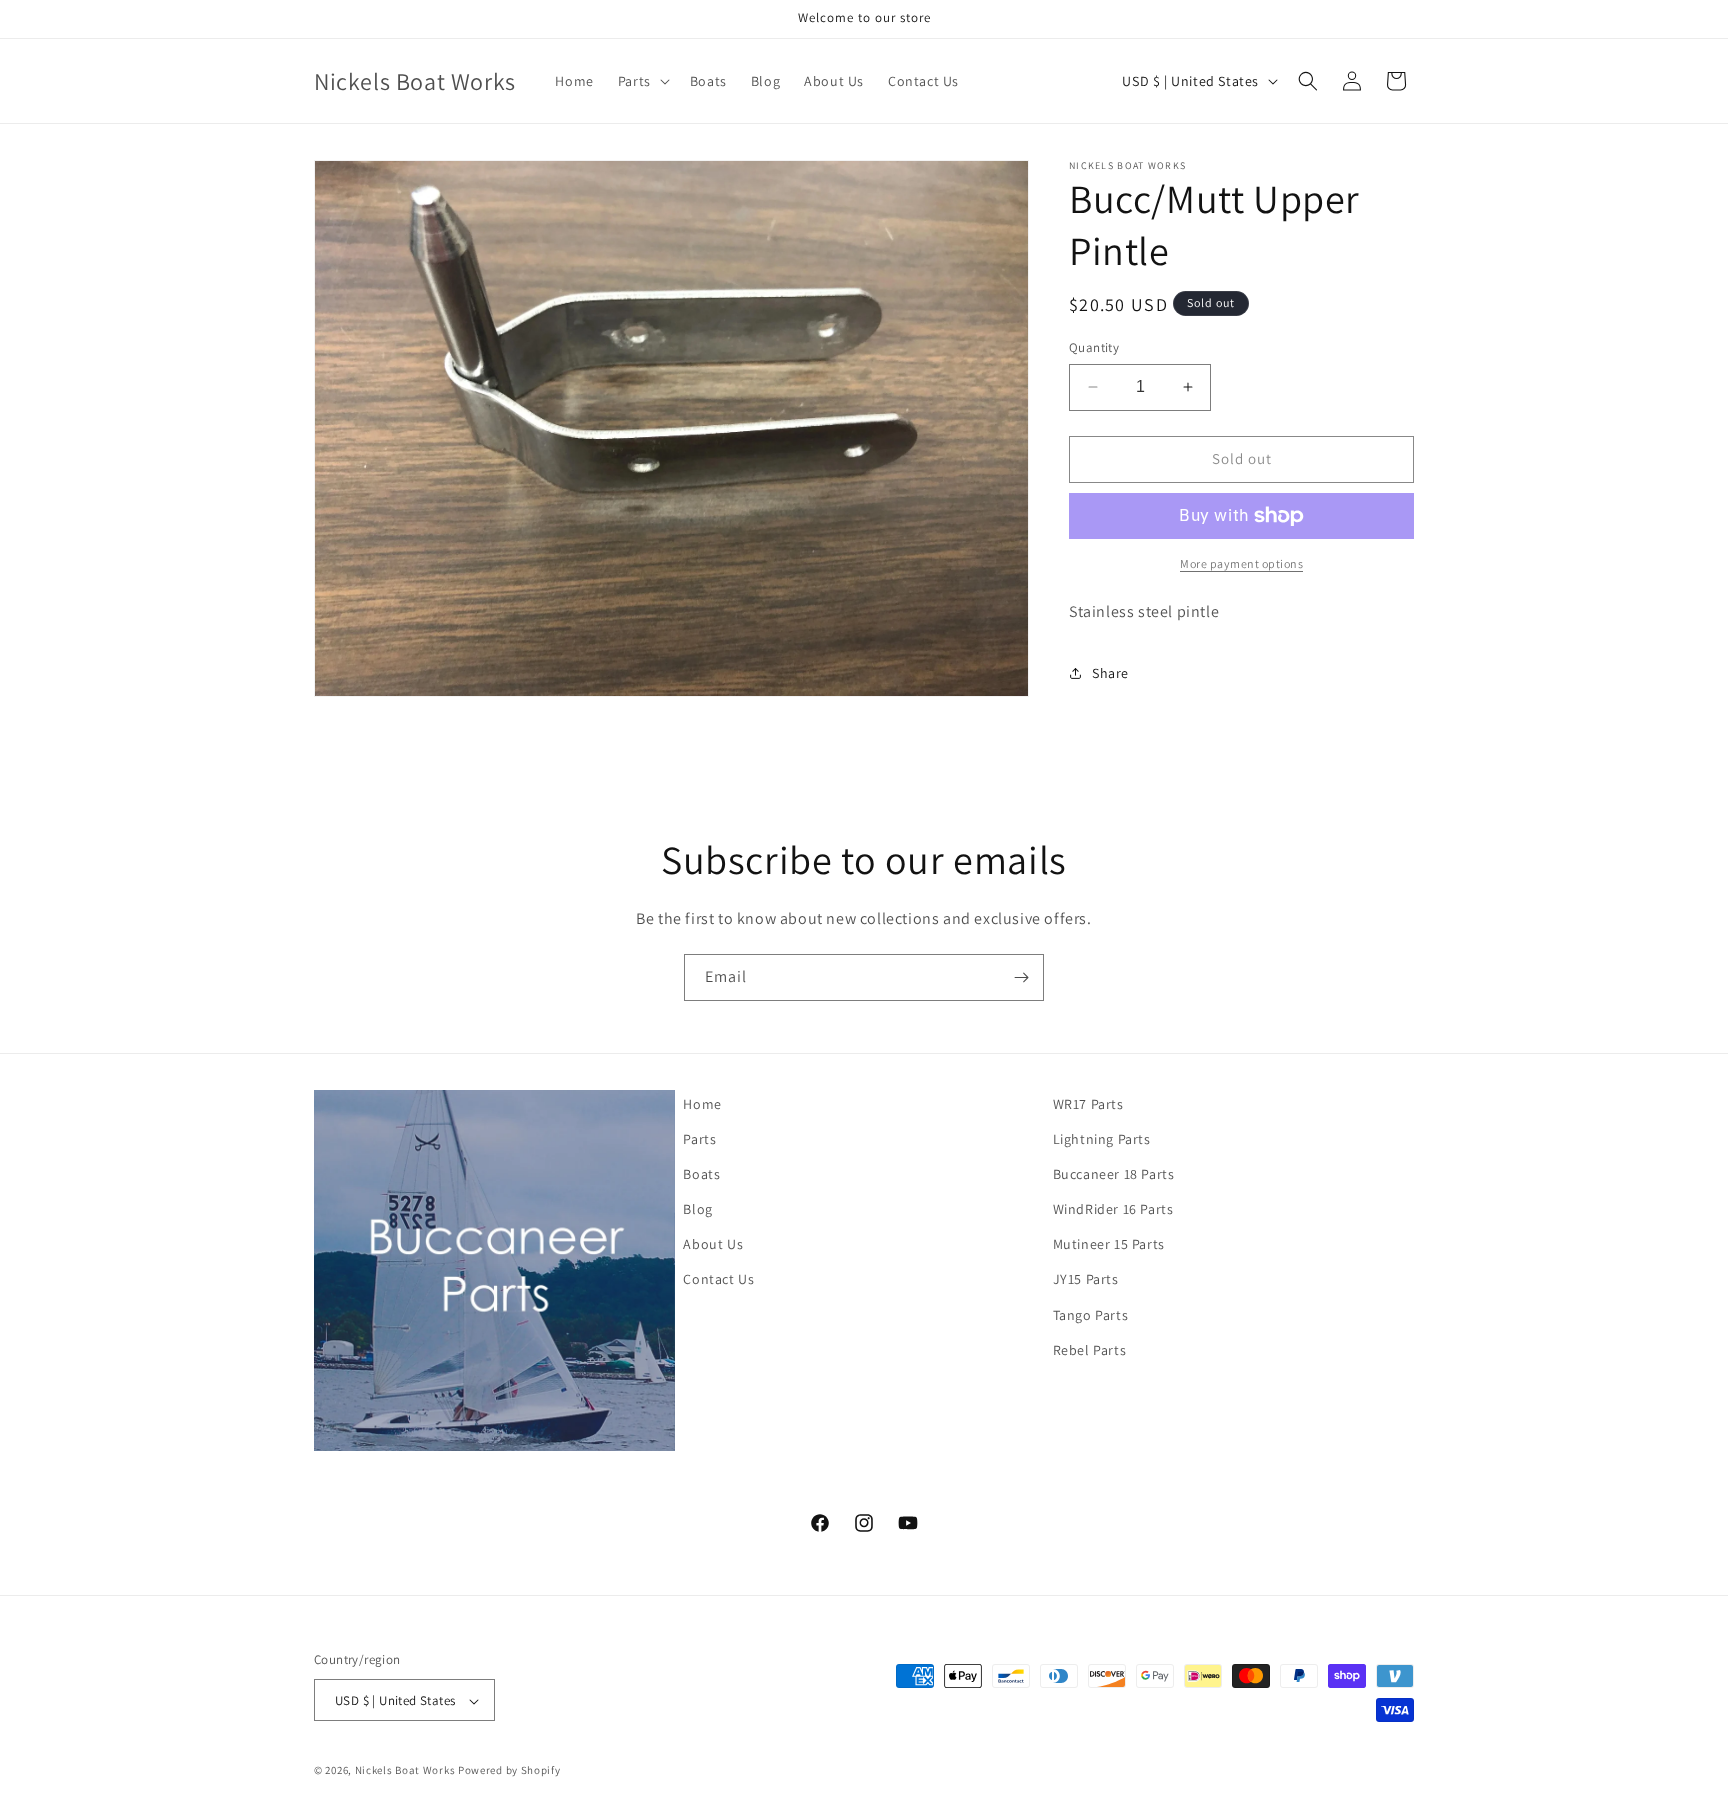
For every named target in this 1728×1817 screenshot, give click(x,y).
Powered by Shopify (509, 1771)
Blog (697, 1209)
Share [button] (1110, 673)
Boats (701, 1174)
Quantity (1094, 347)
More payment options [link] (1241, 563)
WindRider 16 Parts (1113, 1209)
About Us (713, 1245)
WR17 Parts (1088, 1104)
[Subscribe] (1021, 977)
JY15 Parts (1086, 1280)
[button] (642, 81)
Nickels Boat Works (405, 1771)
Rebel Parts (1090, 1350)
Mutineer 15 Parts (1109, 1245)
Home (702, 1104)
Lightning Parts (1102, 1139)
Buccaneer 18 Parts (1114, 1174)
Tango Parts (1091, 1315)
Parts (699, 1139)
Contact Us (718, 1280)
